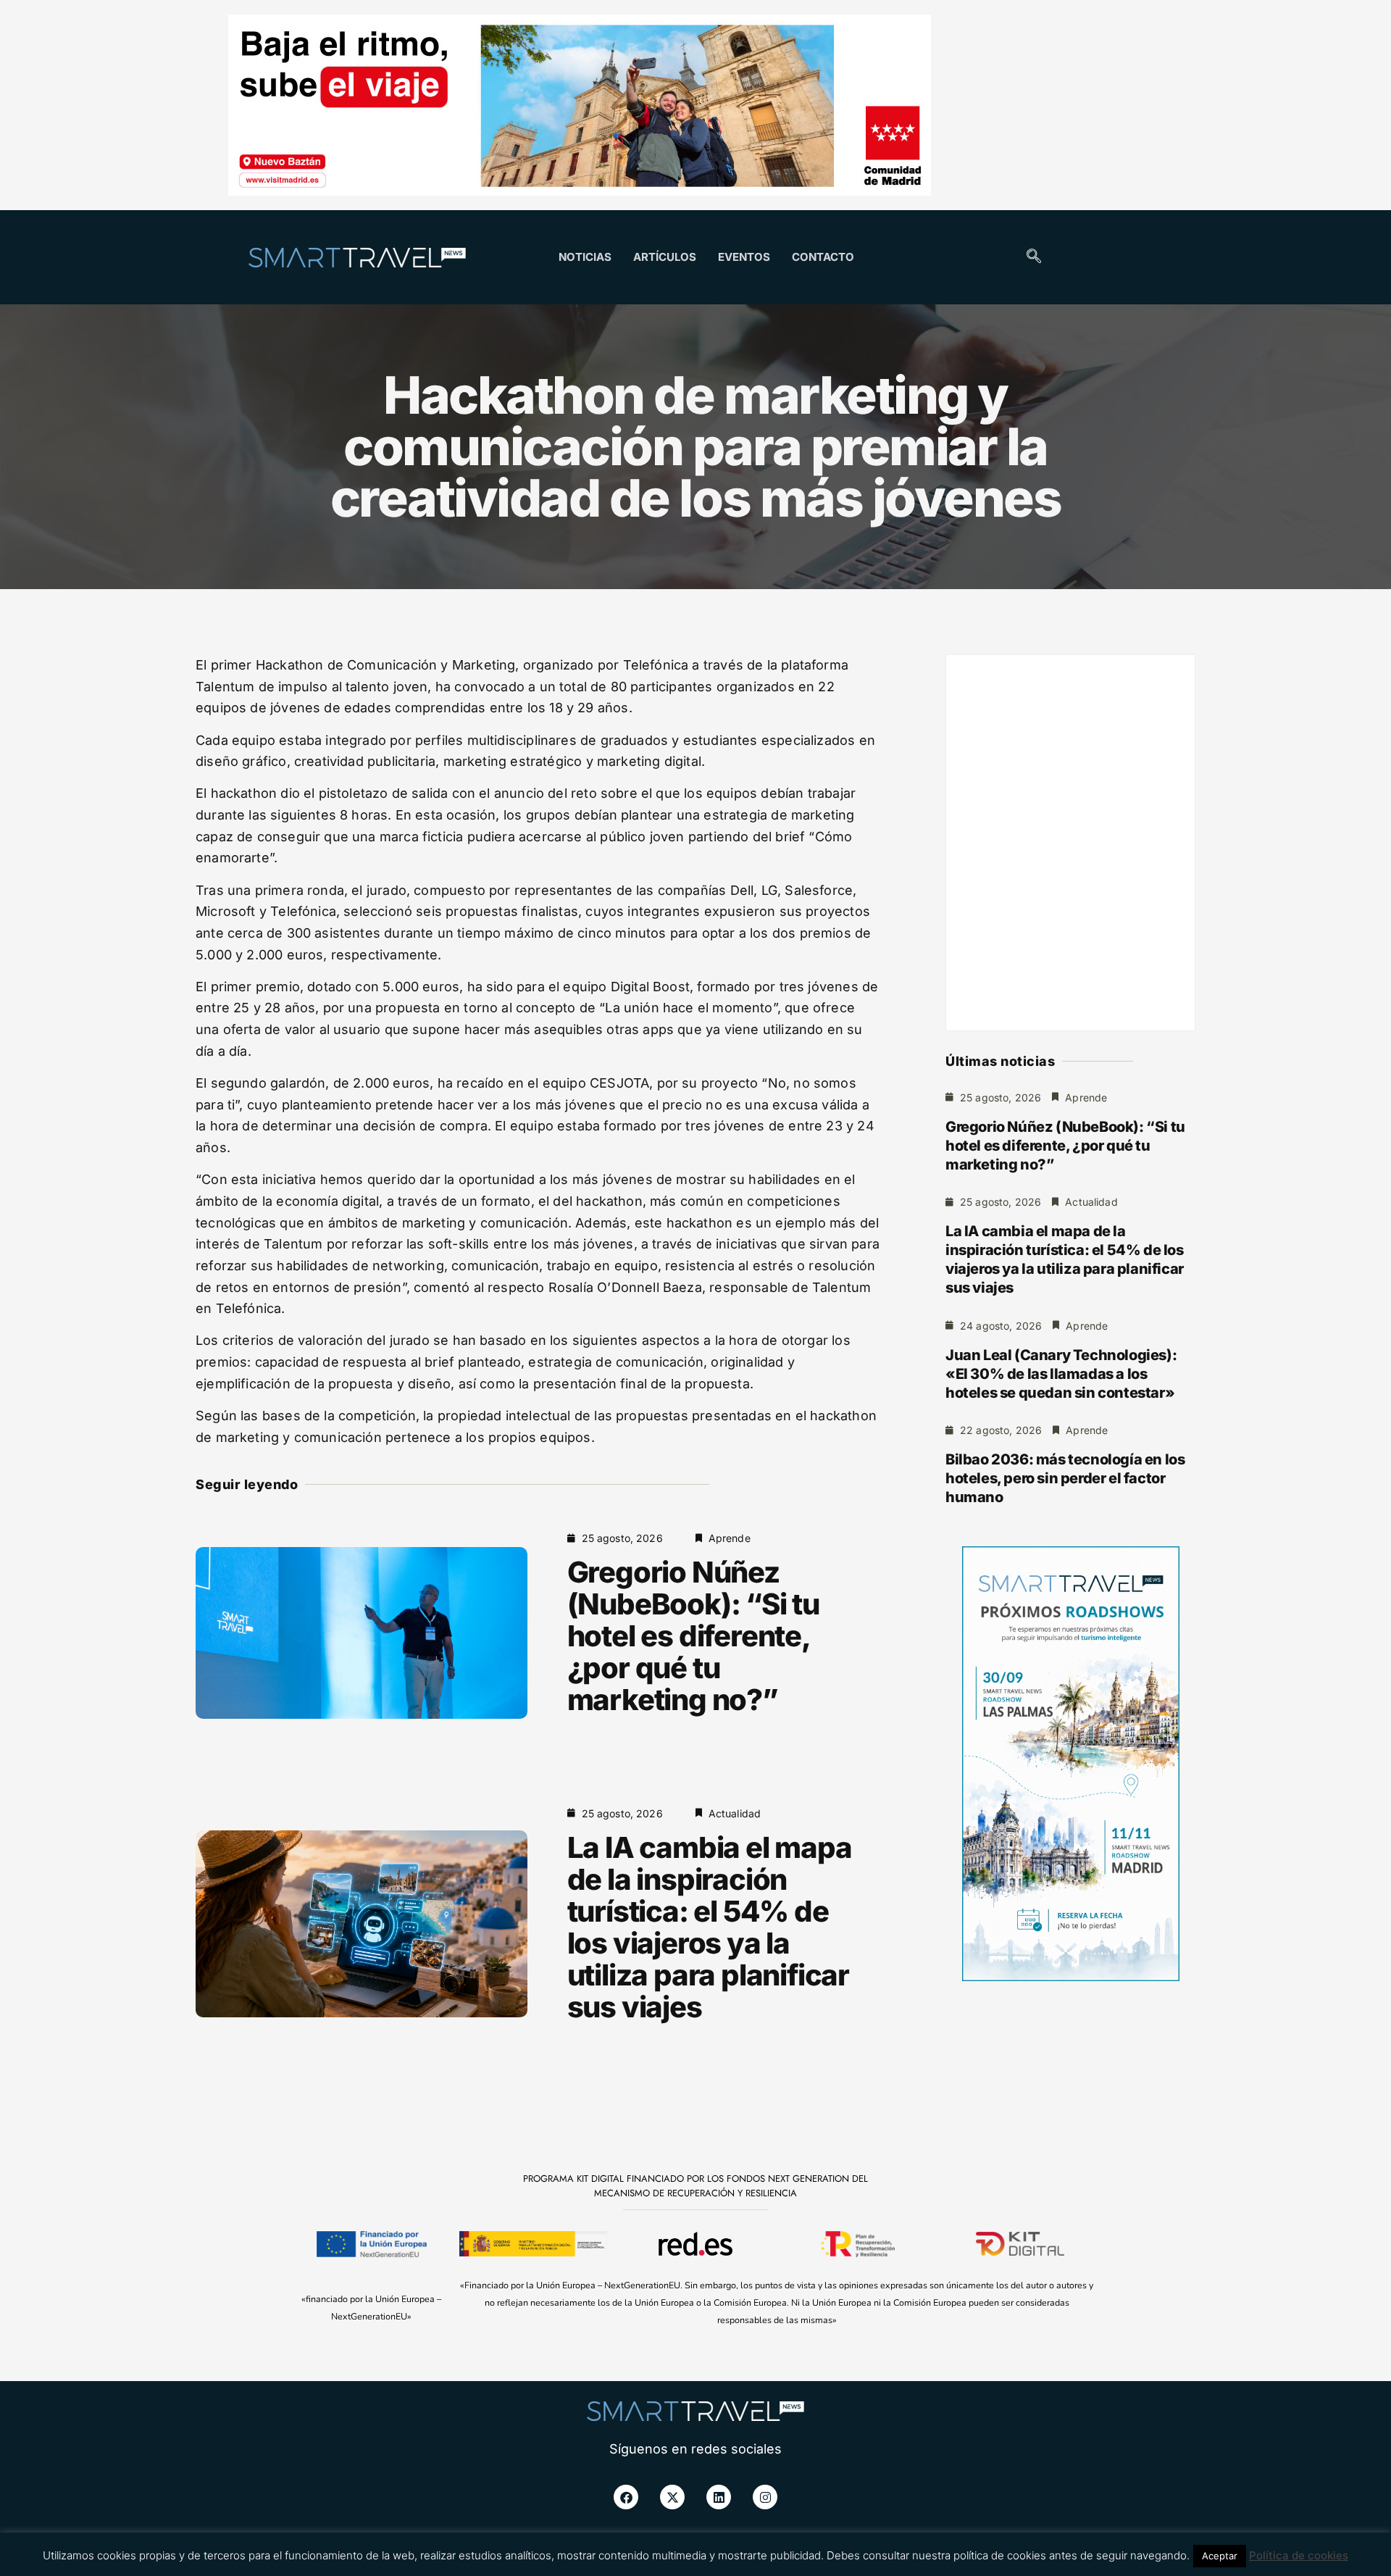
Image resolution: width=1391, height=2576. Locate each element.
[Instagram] (765, 2497)
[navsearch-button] (1034, 257)
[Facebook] (626, 2497)
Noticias (585, 257)
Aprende (730, 1538)
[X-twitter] (672, 2497)
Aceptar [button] (1220, 2556)
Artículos (665, 257)
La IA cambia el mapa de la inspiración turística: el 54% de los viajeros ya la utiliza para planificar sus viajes (710, 1927)
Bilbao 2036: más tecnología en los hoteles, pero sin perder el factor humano (1065, 1478)
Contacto (823, 257)
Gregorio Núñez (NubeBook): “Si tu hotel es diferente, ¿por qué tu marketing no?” (693, 1636)
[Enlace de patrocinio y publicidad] (580, 107)
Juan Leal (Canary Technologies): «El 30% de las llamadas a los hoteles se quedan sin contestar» (1061, 1374)
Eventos (744, 257)
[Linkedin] (719, 2497)
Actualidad (735, 1813)
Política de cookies (1299, 2555)
